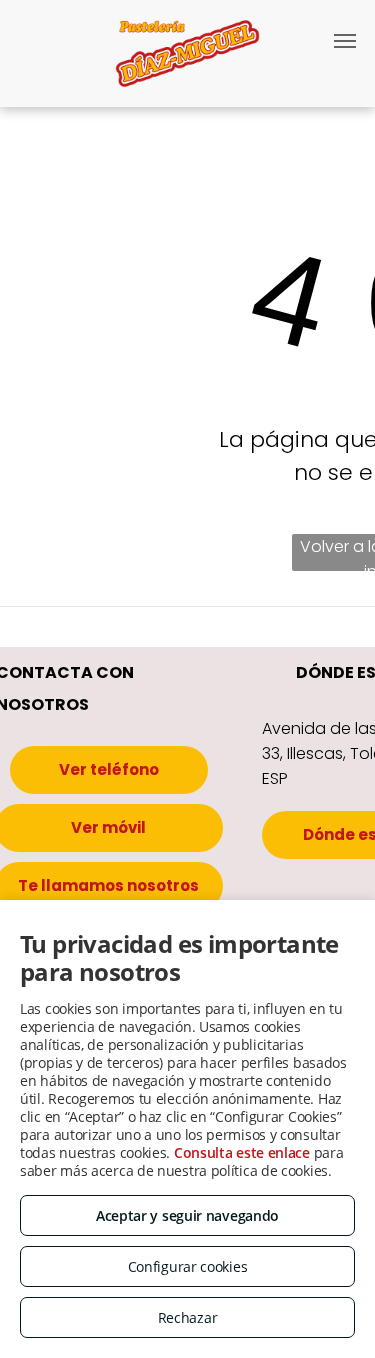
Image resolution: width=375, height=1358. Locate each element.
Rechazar (188, 1317)
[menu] (345, 41)
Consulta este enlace (242, 1152)
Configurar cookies (188, 1266)
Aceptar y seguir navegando (187, 1215)
